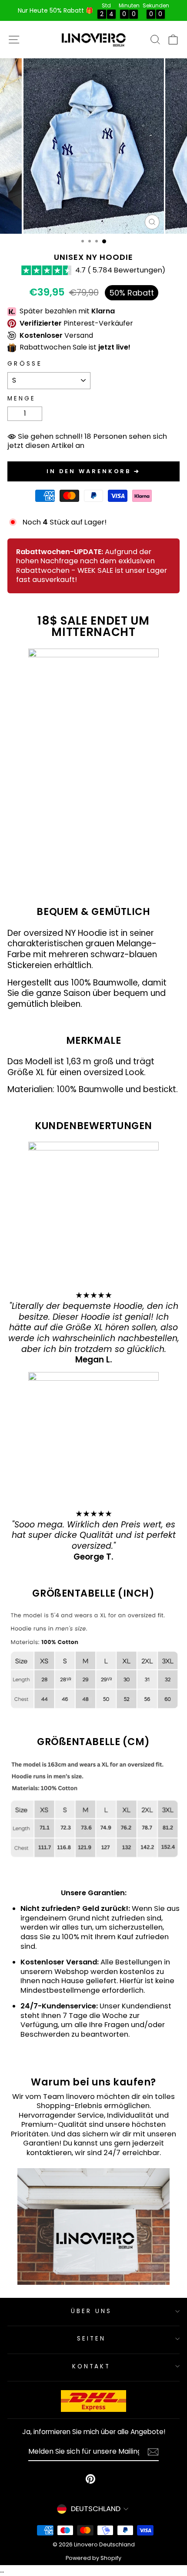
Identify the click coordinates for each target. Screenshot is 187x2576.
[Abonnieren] (153, 2452)
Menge (22, 399)
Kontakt (92, 2366)
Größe (25, 364)
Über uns (91, 2311)
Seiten (91, 2339)
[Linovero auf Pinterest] (90, 2479)
